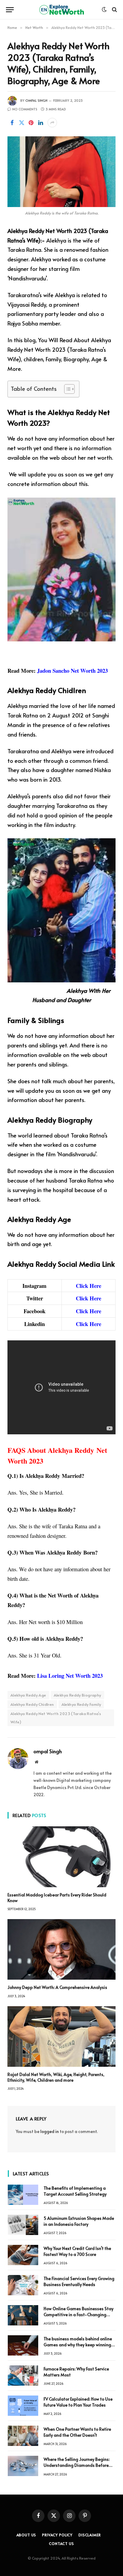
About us (26, 2535)
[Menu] (10, 10)
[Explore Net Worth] (61, 10)
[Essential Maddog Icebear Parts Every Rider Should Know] (61, 1857)
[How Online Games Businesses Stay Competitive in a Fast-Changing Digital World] (23, 2315)
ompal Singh (36, 100)
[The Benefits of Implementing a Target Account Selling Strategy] (23, 2195)
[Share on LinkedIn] (41, 123)
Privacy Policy (57, 2535)
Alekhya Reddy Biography (77, 1695)
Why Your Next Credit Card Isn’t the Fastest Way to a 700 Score (77, 2251)
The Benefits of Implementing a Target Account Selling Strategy (75, 2191)
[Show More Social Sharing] (52, 123)
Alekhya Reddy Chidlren (32, 1704)
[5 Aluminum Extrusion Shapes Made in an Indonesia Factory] (23, 2225)
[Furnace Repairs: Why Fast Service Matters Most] (23, 2376)
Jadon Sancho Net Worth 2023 (72, 670)
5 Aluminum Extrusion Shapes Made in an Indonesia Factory (79, 2221)
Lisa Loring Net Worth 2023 (70, 1676)
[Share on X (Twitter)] (21, 123)
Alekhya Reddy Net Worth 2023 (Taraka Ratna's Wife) (56, 1718)
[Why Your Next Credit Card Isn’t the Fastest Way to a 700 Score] (23, 2255)
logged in (50, 2131)
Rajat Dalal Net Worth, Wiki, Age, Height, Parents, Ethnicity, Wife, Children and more (56, 2077)
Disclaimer (90, 2535)
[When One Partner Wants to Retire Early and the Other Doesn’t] (23, 2436)
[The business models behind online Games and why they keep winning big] (23, 2345)
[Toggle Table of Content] (66, 389)
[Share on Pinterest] (31, 123)
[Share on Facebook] (12, 123)
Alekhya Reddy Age (28, 1695)
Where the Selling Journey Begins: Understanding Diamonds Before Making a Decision (77, 2465)
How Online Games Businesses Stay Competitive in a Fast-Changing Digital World (79, 2315)
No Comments (25, 109)
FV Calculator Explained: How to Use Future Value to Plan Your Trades (78, 2402)
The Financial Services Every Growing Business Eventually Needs (79, 2281)
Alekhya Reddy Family (81, 1704)
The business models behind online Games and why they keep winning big (78, 2345)
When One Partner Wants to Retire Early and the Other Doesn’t (77, 2432)
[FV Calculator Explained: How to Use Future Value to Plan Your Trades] (23, 2406)
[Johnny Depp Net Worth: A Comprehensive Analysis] (61, 1950)
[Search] (114, 10)
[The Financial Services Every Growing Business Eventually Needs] (23, 2285)
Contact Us (61, 2543)
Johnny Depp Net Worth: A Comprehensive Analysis (57, 1987)
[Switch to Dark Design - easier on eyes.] (104, 10)
